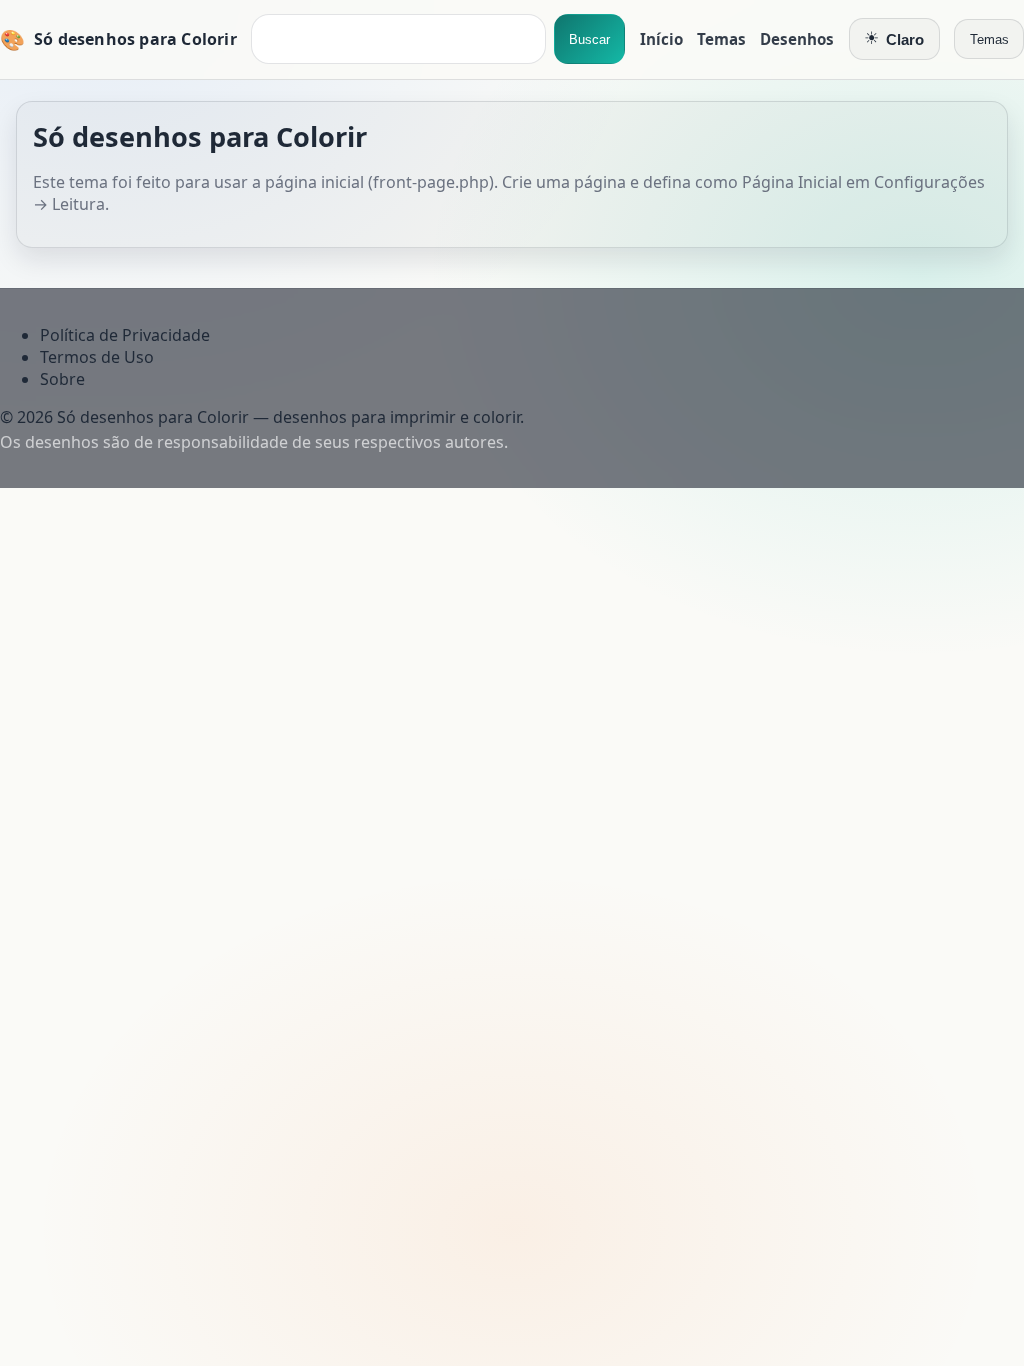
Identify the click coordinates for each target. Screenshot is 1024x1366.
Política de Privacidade (125, 335)
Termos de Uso (97, 357)
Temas (721, 39)
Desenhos (797, 39)
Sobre (62, 379)
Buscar (589, 39)
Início (661, 39)
